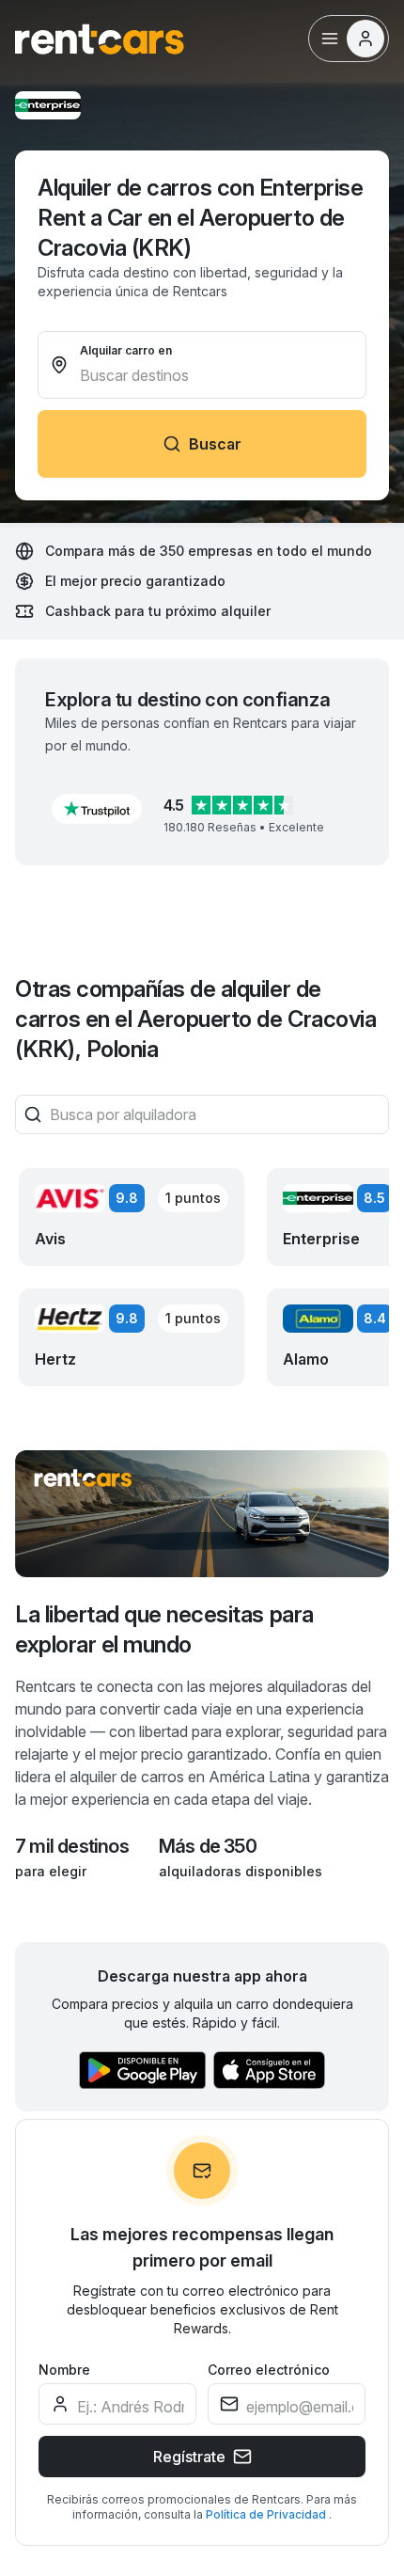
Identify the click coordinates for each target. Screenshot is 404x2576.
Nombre (64, 2370)
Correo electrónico (269, 2370)
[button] (97, 809)
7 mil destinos (72, 1846)
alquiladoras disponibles (241, 1871)
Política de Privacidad (267, 2514)
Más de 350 (208, 1846)
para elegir (51, 1871)
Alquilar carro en (126, 350)
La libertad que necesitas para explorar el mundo (164, 1629)
